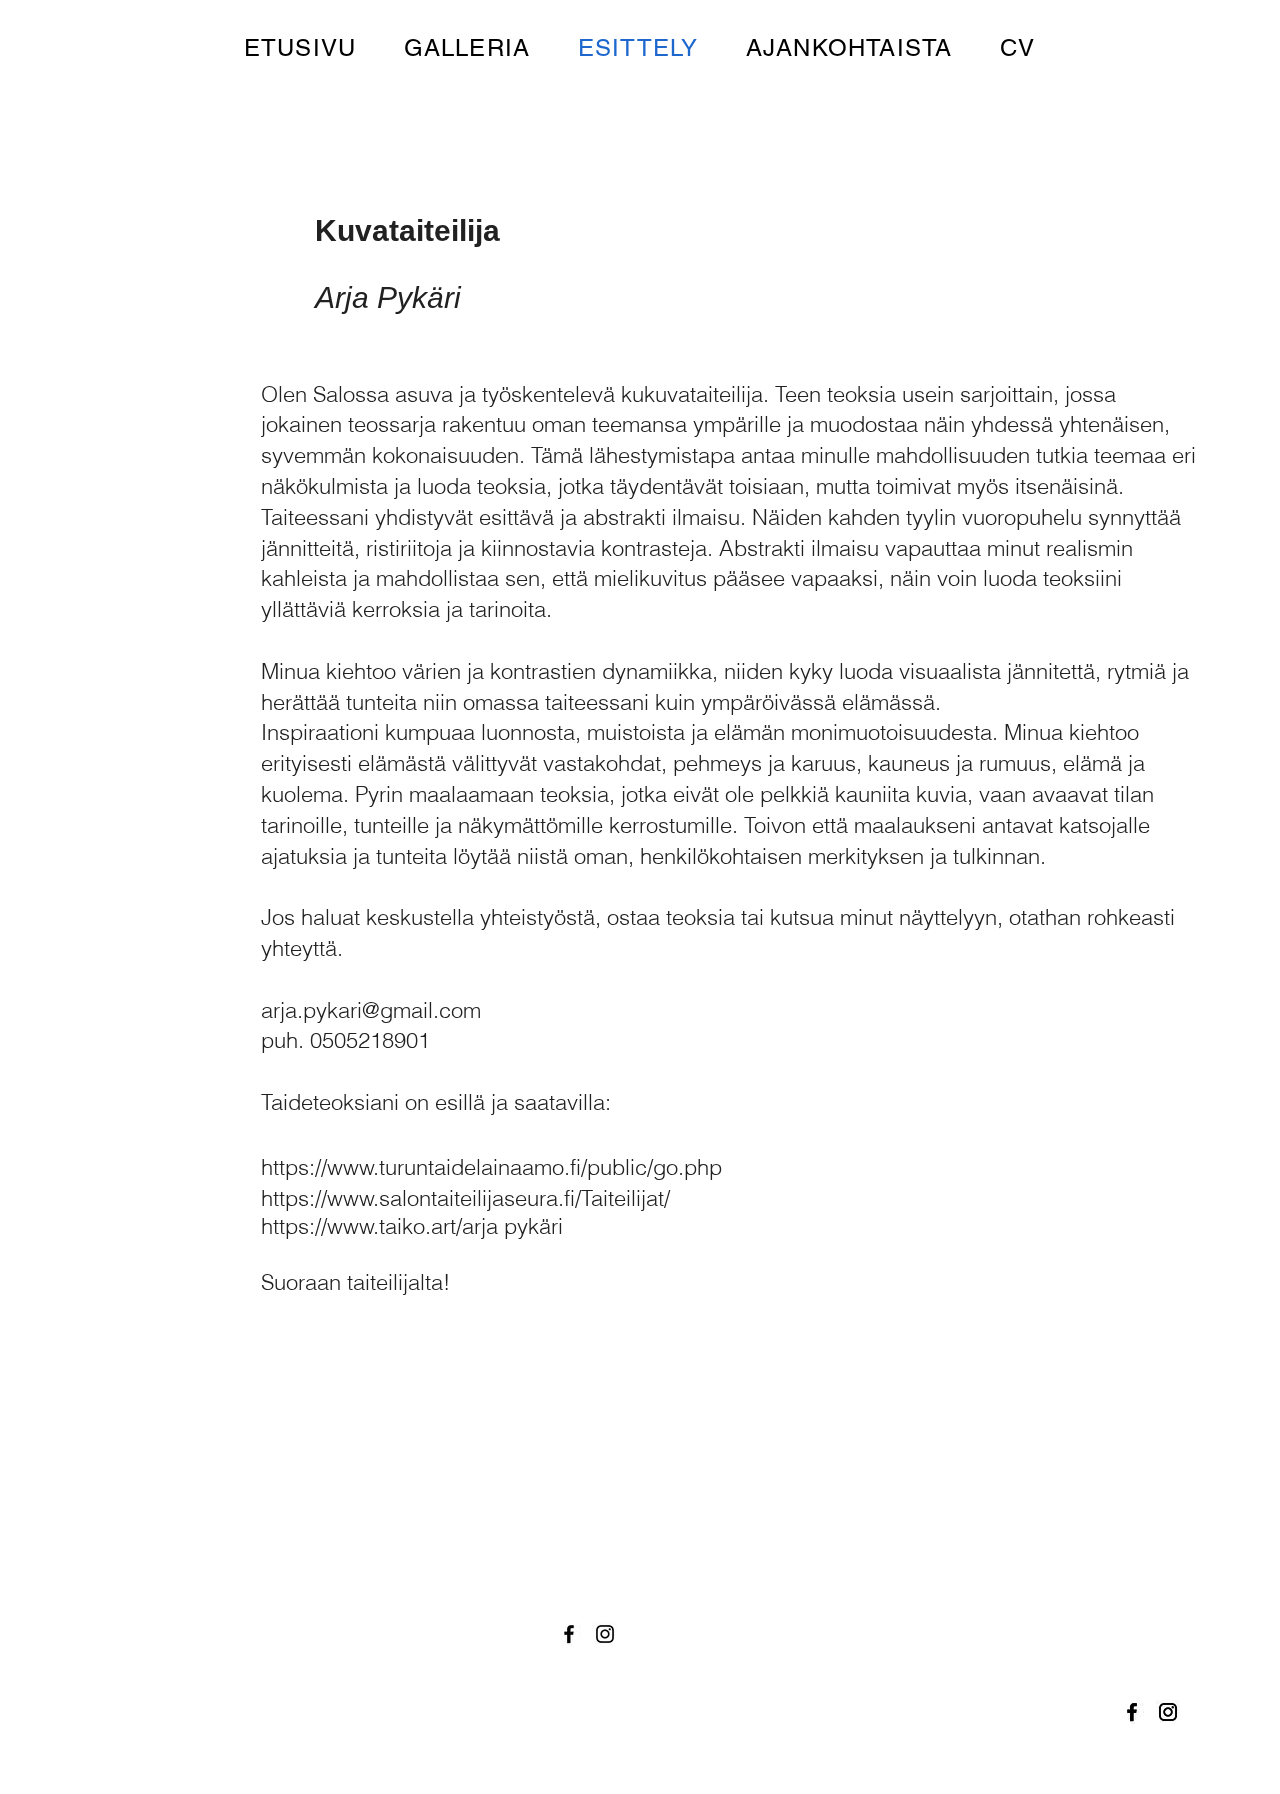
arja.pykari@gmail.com (371, 1010)
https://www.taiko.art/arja (379, 1226)
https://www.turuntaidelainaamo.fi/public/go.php (491, 1167)
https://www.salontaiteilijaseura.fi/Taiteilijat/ (465, 1198)
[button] (467, 47)
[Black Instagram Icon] (1168, 1712)
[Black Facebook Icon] (1132, 1712)
